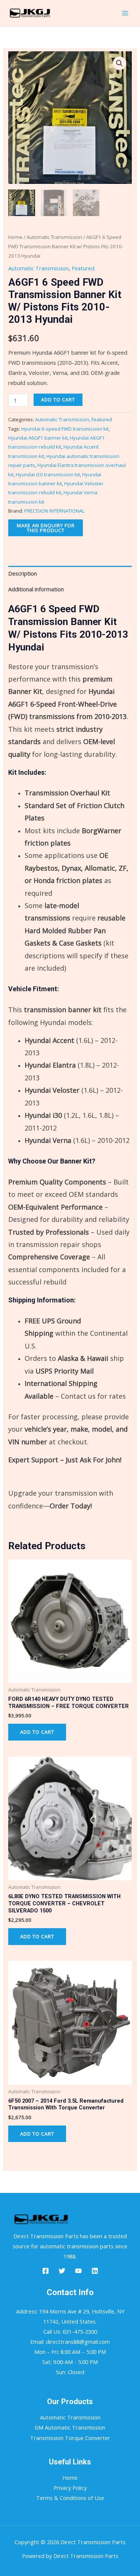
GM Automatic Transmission (70, 2427)
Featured (83, 268)
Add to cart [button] (37, 1732)
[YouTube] (78, 2271)
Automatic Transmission (54, 237)
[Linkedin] (95, 2271)
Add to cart (58, 400)
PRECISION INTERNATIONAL (54, 511)
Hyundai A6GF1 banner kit (38, 438)
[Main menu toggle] (125, 13)
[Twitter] (62, 2271)
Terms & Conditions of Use (70, 2498)
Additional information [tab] (36, 589)
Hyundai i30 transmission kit (48, 474)
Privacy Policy (70, 2488)
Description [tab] (23, 573)
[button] (119, 63)
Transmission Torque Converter (70, 2438)
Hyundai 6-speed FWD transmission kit (65, 429)
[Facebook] (46, 2271)
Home (15, 237)
